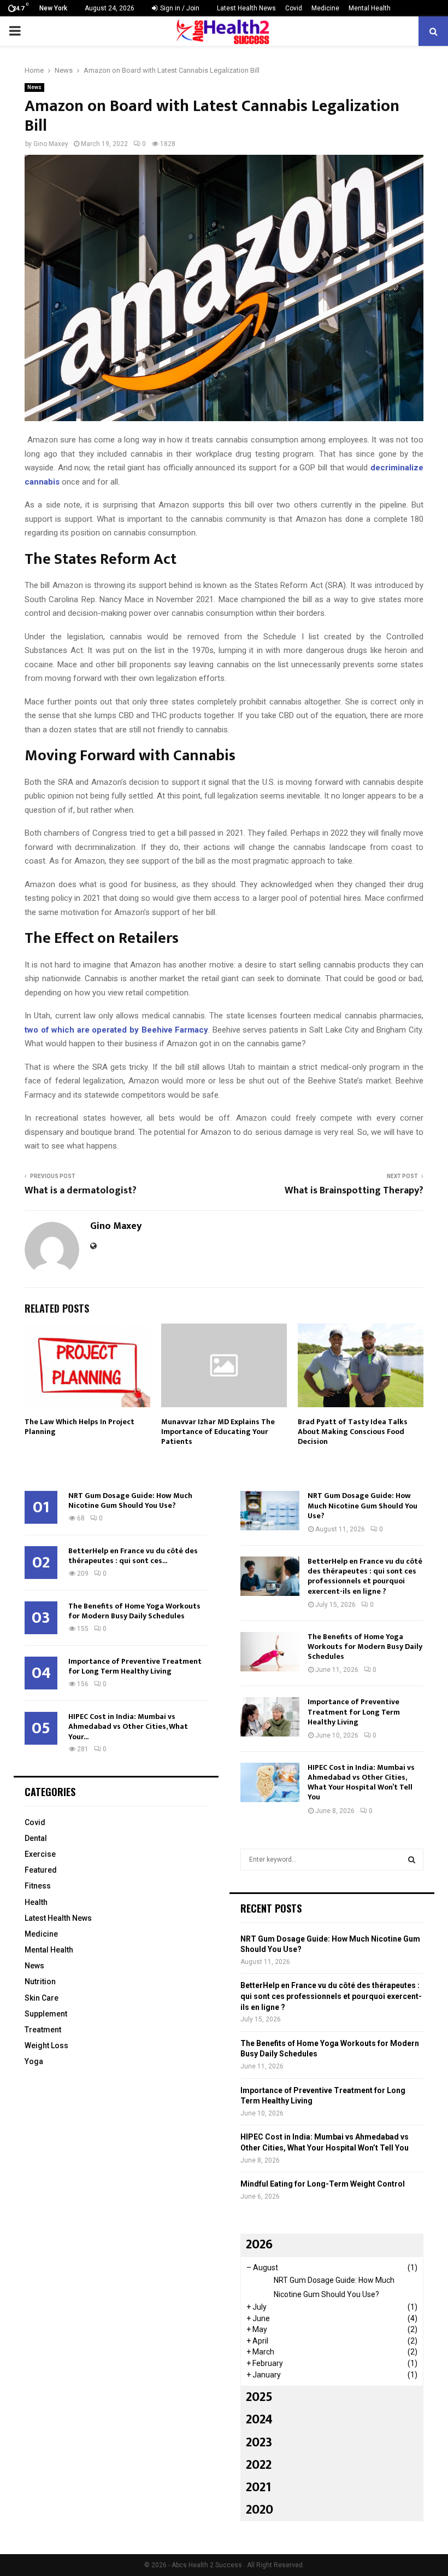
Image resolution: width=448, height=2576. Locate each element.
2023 (259, 2443)
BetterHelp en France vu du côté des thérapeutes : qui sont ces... (133, 1556)
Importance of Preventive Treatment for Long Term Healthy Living (135, 1666)
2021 (258, 2487)
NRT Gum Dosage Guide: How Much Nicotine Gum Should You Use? (130, 1500)
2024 (259, 2420)
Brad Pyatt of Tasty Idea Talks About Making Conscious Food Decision (353, 1432)
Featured (41, 1870)
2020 (260, 2510)
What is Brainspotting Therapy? (354, 1191)
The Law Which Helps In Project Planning (79, 1427)
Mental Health (370, 8)
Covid (294, 8)
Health (36, 1902)
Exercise (40, 1854)
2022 (259, 2465)
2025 (259, 2397)
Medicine (325, 8)
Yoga (34, 2061)
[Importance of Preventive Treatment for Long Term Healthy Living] (270, 1717)
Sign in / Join (179, 8)
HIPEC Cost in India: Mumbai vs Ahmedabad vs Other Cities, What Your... (128, 1726)
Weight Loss (46, 2045)
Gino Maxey (51, 144)
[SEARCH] (412, 1860)
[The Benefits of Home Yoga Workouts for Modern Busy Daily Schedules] (270, 1652)
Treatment (43, 2030)
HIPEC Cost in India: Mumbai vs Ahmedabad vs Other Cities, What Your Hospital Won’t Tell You (361, 1782)
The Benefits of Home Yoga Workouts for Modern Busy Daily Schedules (134, 1611)
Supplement (46, 2014)
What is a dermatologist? (81, 1191)
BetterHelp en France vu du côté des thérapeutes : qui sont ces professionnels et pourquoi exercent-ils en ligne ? (365, 1576)
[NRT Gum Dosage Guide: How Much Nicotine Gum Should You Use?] (270, 1511)
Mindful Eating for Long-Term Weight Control (323, 2184)
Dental (36, 1838)
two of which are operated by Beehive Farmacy (116, 1030)
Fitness (38, 1886)
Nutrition (40, 1981)
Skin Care (42, 1998)
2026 (259, 2245)
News (34, 87)
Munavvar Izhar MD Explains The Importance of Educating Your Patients (218, 1432)
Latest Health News (246, 8)
